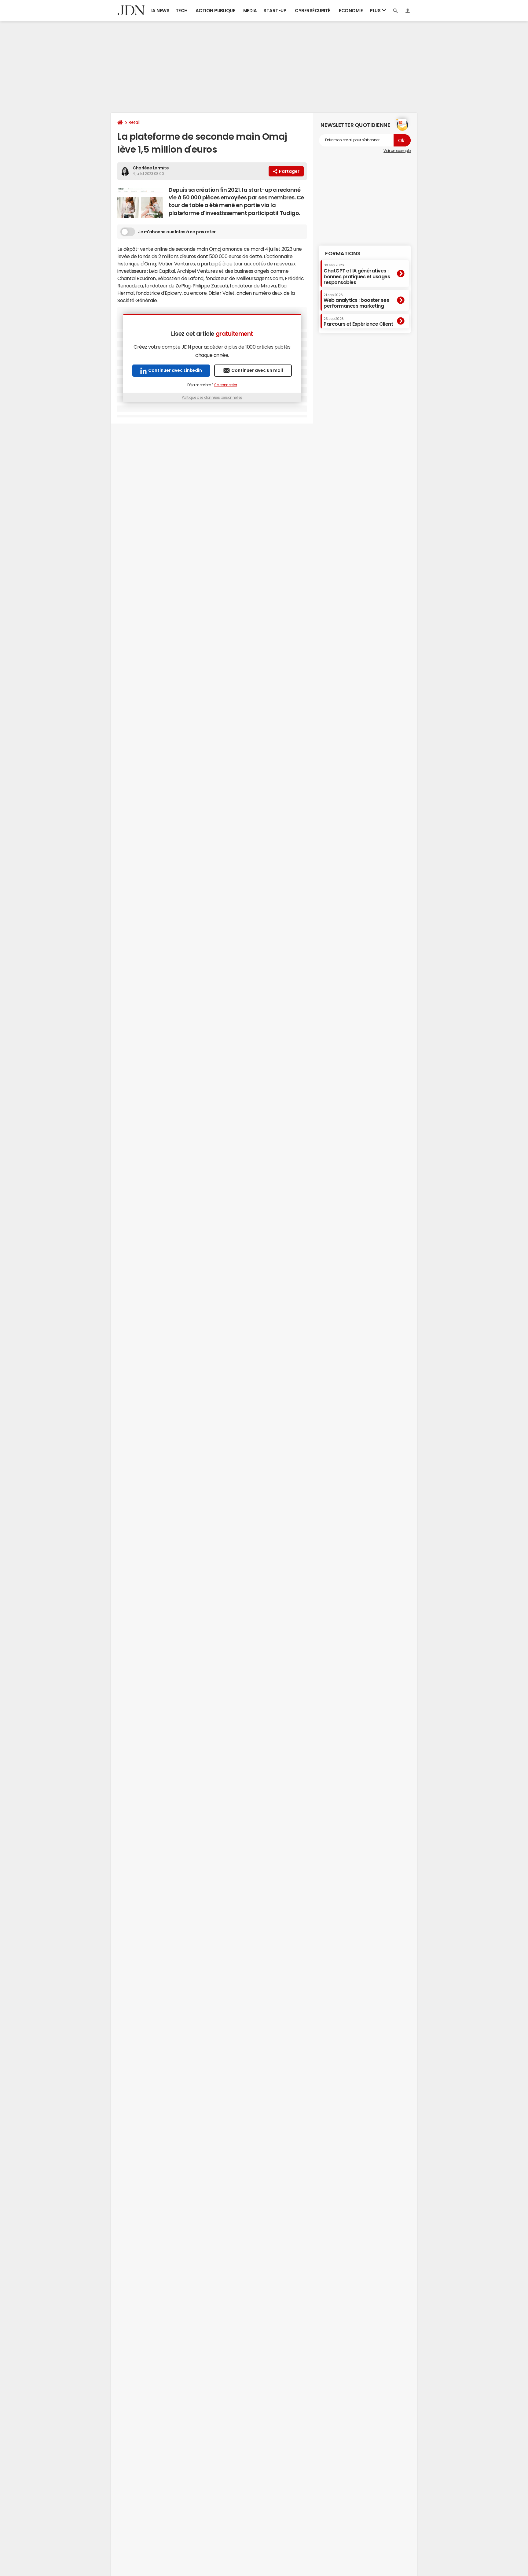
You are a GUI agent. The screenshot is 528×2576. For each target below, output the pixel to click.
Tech (182, 11)
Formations (343, 254)
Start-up (275, 11)
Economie (351, 11)
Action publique (215, 11)
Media (250, 11)
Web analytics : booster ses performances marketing (356, 301)
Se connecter (226, 385)
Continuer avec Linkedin (175, 370)
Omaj (215, 249)
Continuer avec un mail (257, 370)
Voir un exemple (397, 151)
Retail (134, 122)
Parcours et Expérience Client (358, 322)
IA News (160, 11)
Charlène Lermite (151, 168)
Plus (376, 11)
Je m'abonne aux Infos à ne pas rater (177, 232)
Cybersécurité (313, 11)
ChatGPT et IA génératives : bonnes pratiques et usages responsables (357, 274)
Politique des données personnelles (212, 398)
